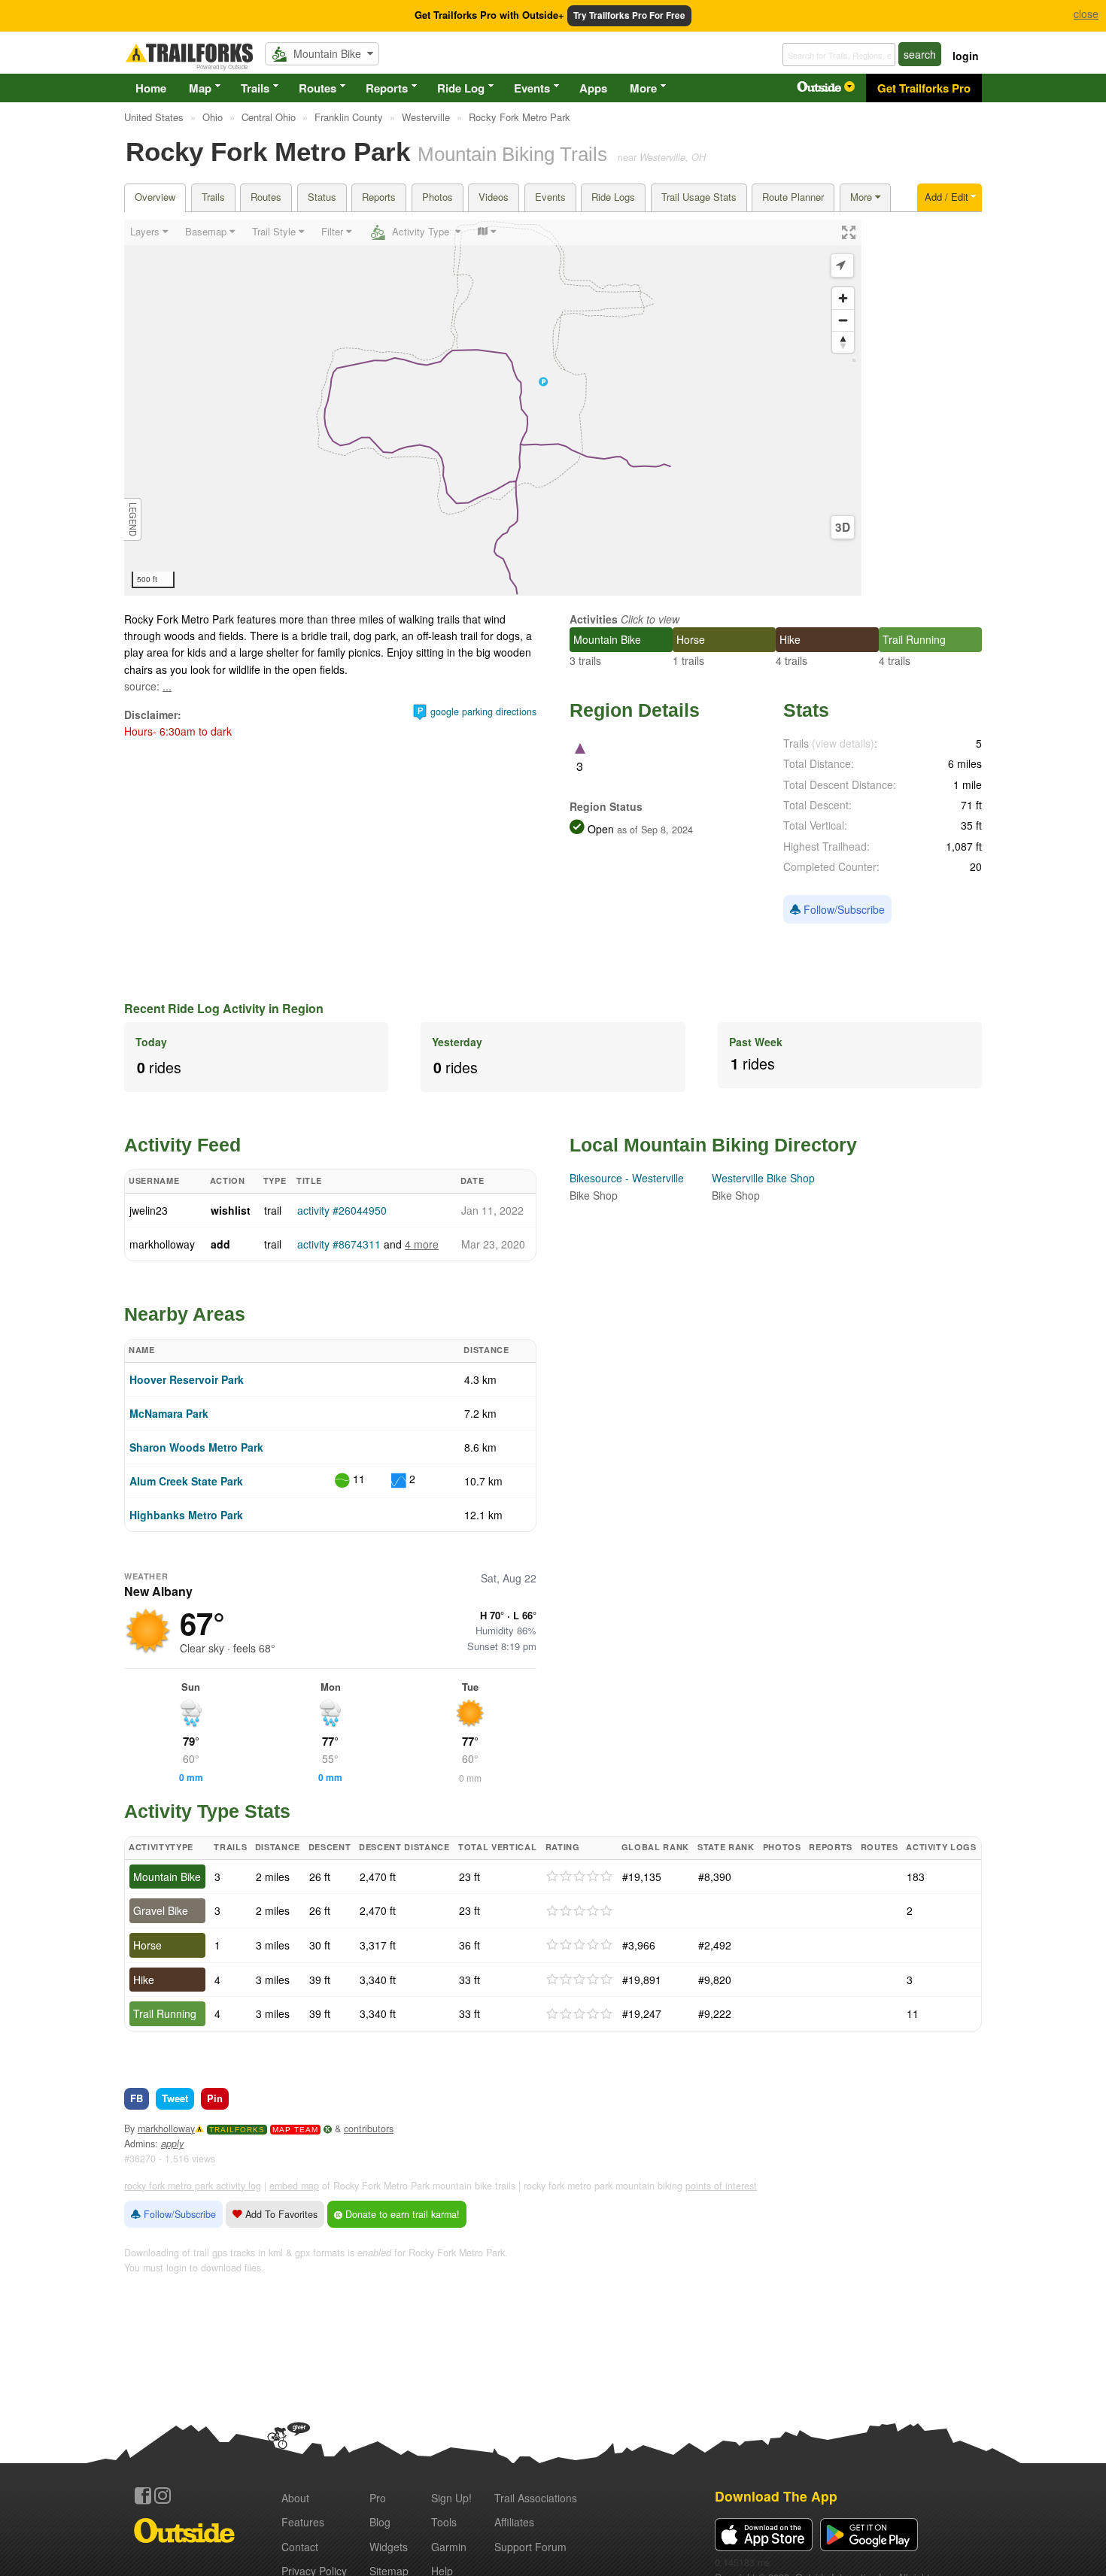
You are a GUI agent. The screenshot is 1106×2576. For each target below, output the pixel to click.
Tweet (175, 2098)
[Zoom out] (843, 320)
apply (172, 2144)
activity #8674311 (339, 1244)
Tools (444, 2522)
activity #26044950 (342, 1210)
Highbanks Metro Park (186, 1515)
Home (151, 88)
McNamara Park (169, 1413)
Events (532, 88)
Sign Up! (451, 2498)
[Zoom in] (843, 298)
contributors (369, 2128)
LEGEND (133, 519)
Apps (593, 88)
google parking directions (483, 712)
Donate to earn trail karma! (401, 2214)
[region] (493, 408)
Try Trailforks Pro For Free (629, 15)
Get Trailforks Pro (924, 88)
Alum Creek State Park (186, 1481)
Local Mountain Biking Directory (713, 1145)
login (966, 56)
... (167, 686)
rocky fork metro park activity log (193, 2186)
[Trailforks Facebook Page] (143, 2496)
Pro (378, 2498)
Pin (215, 2098)
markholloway (162, 1244)
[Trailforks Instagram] (163, 2496)
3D (843, 527)
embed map (294, 2186)
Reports (387, 88)
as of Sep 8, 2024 (653, 830)
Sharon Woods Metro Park (196, 1447)
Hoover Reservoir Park (187, 1379)
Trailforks (237, 2130)
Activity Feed (182, 1145)
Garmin (449, 2547)
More (643, 88)
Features (303, 2522)
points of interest (721, 2186)
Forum (530, 2547)
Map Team (295, 2130)
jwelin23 (149, 1210)
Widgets (389, 2547)
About (295, 2498)
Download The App (776, 2496)
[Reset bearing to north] (843, 342)
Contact (300, 2547)
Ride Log (461, 88)
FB (137, 2098)
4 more (422, 1244)
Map (200, 88)
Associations (536, 2498)
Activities (594, 619)
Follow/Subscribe (843, 909)
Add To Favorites (280, 2214)
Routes (318, 88)
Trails (255, 88)
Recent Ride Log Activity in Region (224, 1008)
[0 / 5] (579, 1877)
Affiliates (514, 2522)
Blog (380, 2522)
